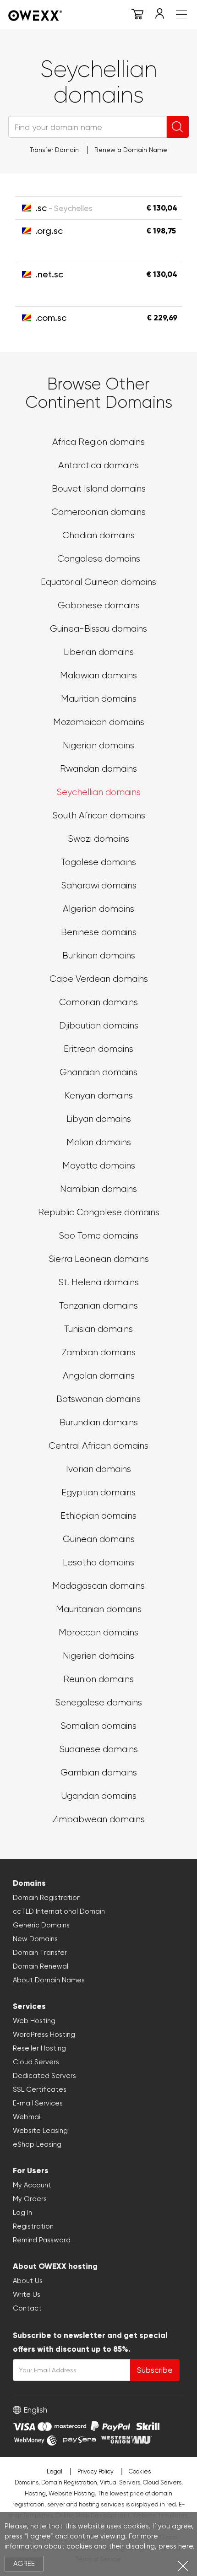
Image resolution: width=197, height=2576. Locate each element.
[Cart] (137, 16)
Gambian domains (99, 1772)
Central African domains (98, 1446)
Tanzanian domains (98, 1306)
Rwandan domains (98, 769)
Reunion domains (98, 1679)
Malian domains (99, 1142)
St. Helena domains (98, 1282)
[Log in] (159, 16)
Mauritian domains (99, 699)
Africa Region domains (98, 442)
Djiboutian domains (99, 1026)
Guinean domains (99, 1539)
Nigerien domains (98, 1656)
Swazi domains (98, 839)
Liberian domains (99, 652)
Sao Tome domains (98, 1236)
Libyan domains (99, 1119)
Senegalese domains (98, 1702)
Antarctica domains (98, 465)
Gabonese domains (99, 605)
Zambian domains (99, 1352)
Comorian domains (98, 1002)
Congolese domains (99, 559)
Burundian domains (99, 1422)
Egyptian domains (98, 1492)
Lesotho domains (98, 1562)
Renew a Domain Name (131, 150)
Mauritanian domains (99, 1609)
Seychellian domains (98, 792)
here (186, 2546)
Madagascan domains (98, 1586)
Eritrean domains (98, 1049)
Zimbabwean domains (99, 1819)
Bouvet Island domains (99, 489)
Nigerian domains (98, 745)
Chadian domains (98, 535)
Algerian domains (98, 909)
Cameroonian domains (98, 512)
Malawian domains (98, 675)
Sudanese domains (98, 1749)
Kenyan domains (99, 1096)
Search (178, 127)
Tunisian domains (98, 1329)
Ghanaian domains (98, 1072)
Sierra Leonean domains (99, 1259)
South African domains (99, 815)
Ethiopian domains (98, 1516)
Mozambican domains (99, 722)
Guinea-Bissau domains (98, 629)
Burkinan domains (99, 955)
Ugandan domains (99, 1796)
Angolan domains (99, 1376)
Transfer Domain (54, 150)
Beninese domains (99, 932)
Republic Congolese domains (99, 1212)
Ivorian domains (98, 1469)
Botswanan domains (98, 1399)
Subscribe (155, 2370)
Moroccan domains (98, 1632)
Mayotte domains (99, 1166)
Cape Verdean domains (99, 979)
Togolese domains (98, 862)
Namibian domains (98, 1189)
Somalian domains (98, 1726)
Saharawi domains (99, 885)
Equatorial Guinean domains (98, 582)
